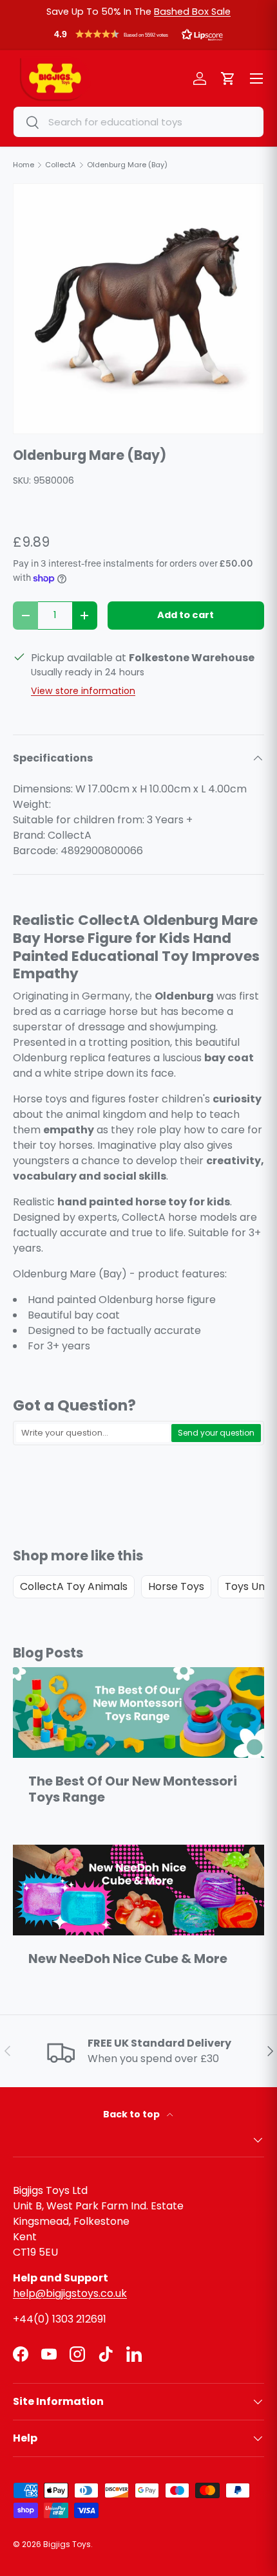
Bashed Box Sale (192, 12)
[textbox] (93, 1433)
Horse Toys (176, 1586)
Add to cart (186, 615)
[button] (138, 37)
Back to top (132, 2114)
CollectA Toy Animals (74, 1586)
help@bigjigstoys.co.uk (70, 2293)
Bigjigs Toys (67, 2544)
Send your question (216, 1433)
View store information (83, 691)
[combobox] (138, 122)
